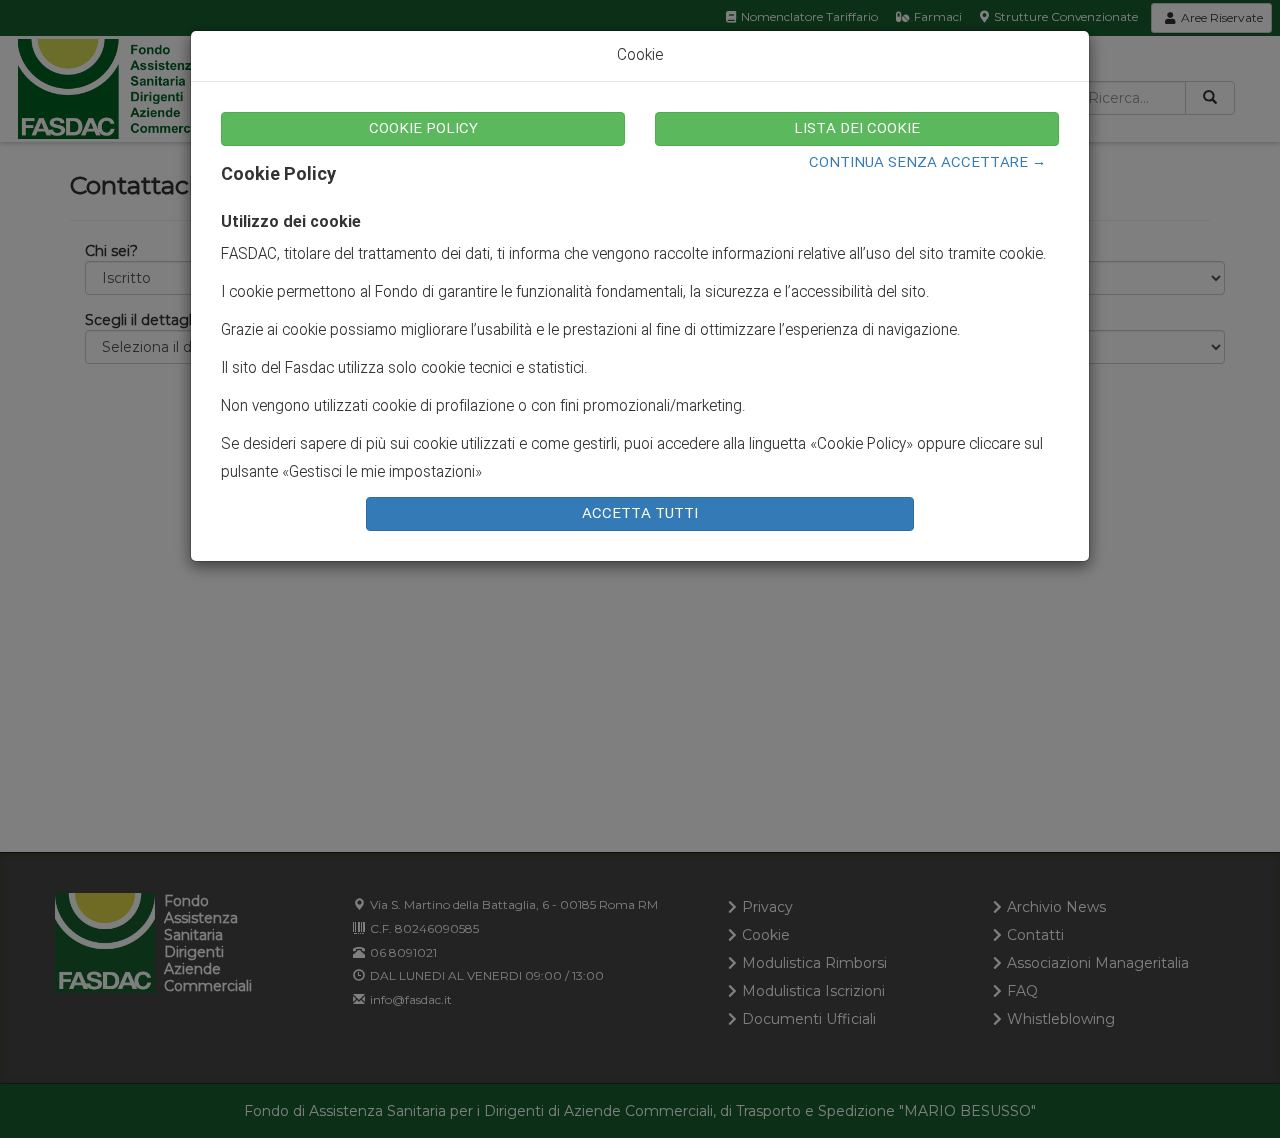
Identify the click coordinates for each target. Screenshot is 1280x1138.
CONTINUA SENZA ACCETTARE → (927, 163)
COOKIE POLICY (423, 129)
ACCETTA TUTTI (640, 514)
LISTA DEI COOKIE (857, 129)
